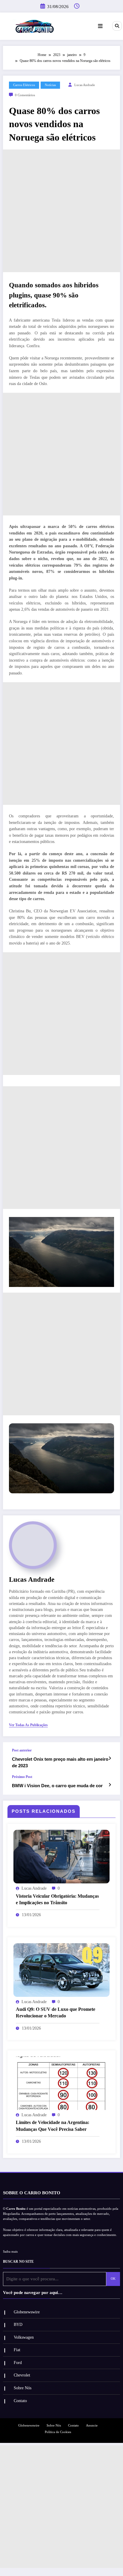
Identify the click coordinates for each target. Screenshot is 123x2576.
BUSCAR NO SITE (18, 2262)
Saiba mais (10, 2252)
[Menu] (100, 26)
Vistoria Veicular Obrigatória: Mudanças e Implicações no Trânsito (57, 1899)
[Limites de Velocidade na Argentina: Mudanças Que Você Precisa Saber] (61, 2083)
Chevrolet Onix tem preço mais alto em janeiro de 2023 (60, 1762)
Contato (20, 2401)
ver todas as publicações (28, 1725)
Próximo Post (22, 1777)
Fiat (17, 2350)
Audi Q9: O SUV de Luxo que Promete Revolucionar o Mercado (56, 2012)
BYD (18, 2325)
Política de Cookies (58, 2432)
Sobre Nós (23, 2388)
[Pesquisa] (117, 26)
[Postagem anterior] (110, 1758)
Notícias (50, 85)
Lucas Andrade (85, 85)
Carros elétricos (24, 85)
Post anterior (22, 1750)
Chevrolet (22, 2375)
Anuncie (92, 2425)
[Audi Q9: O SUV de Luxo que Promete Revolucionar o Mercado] (61, 1970)
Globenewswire (27, 2312)
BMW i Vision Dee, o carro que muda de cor (57, 1786)
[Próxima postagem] (110, 1785)
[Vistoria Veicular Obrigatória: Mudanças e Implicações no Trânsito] (61, 1856)
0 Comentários (25, 95)
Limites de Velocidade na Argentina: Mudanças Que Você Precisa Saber (53, 2126)
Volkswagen (24, 2337)
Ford (18, 2363)
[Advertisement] (61, 211)
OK (113, 2279)
